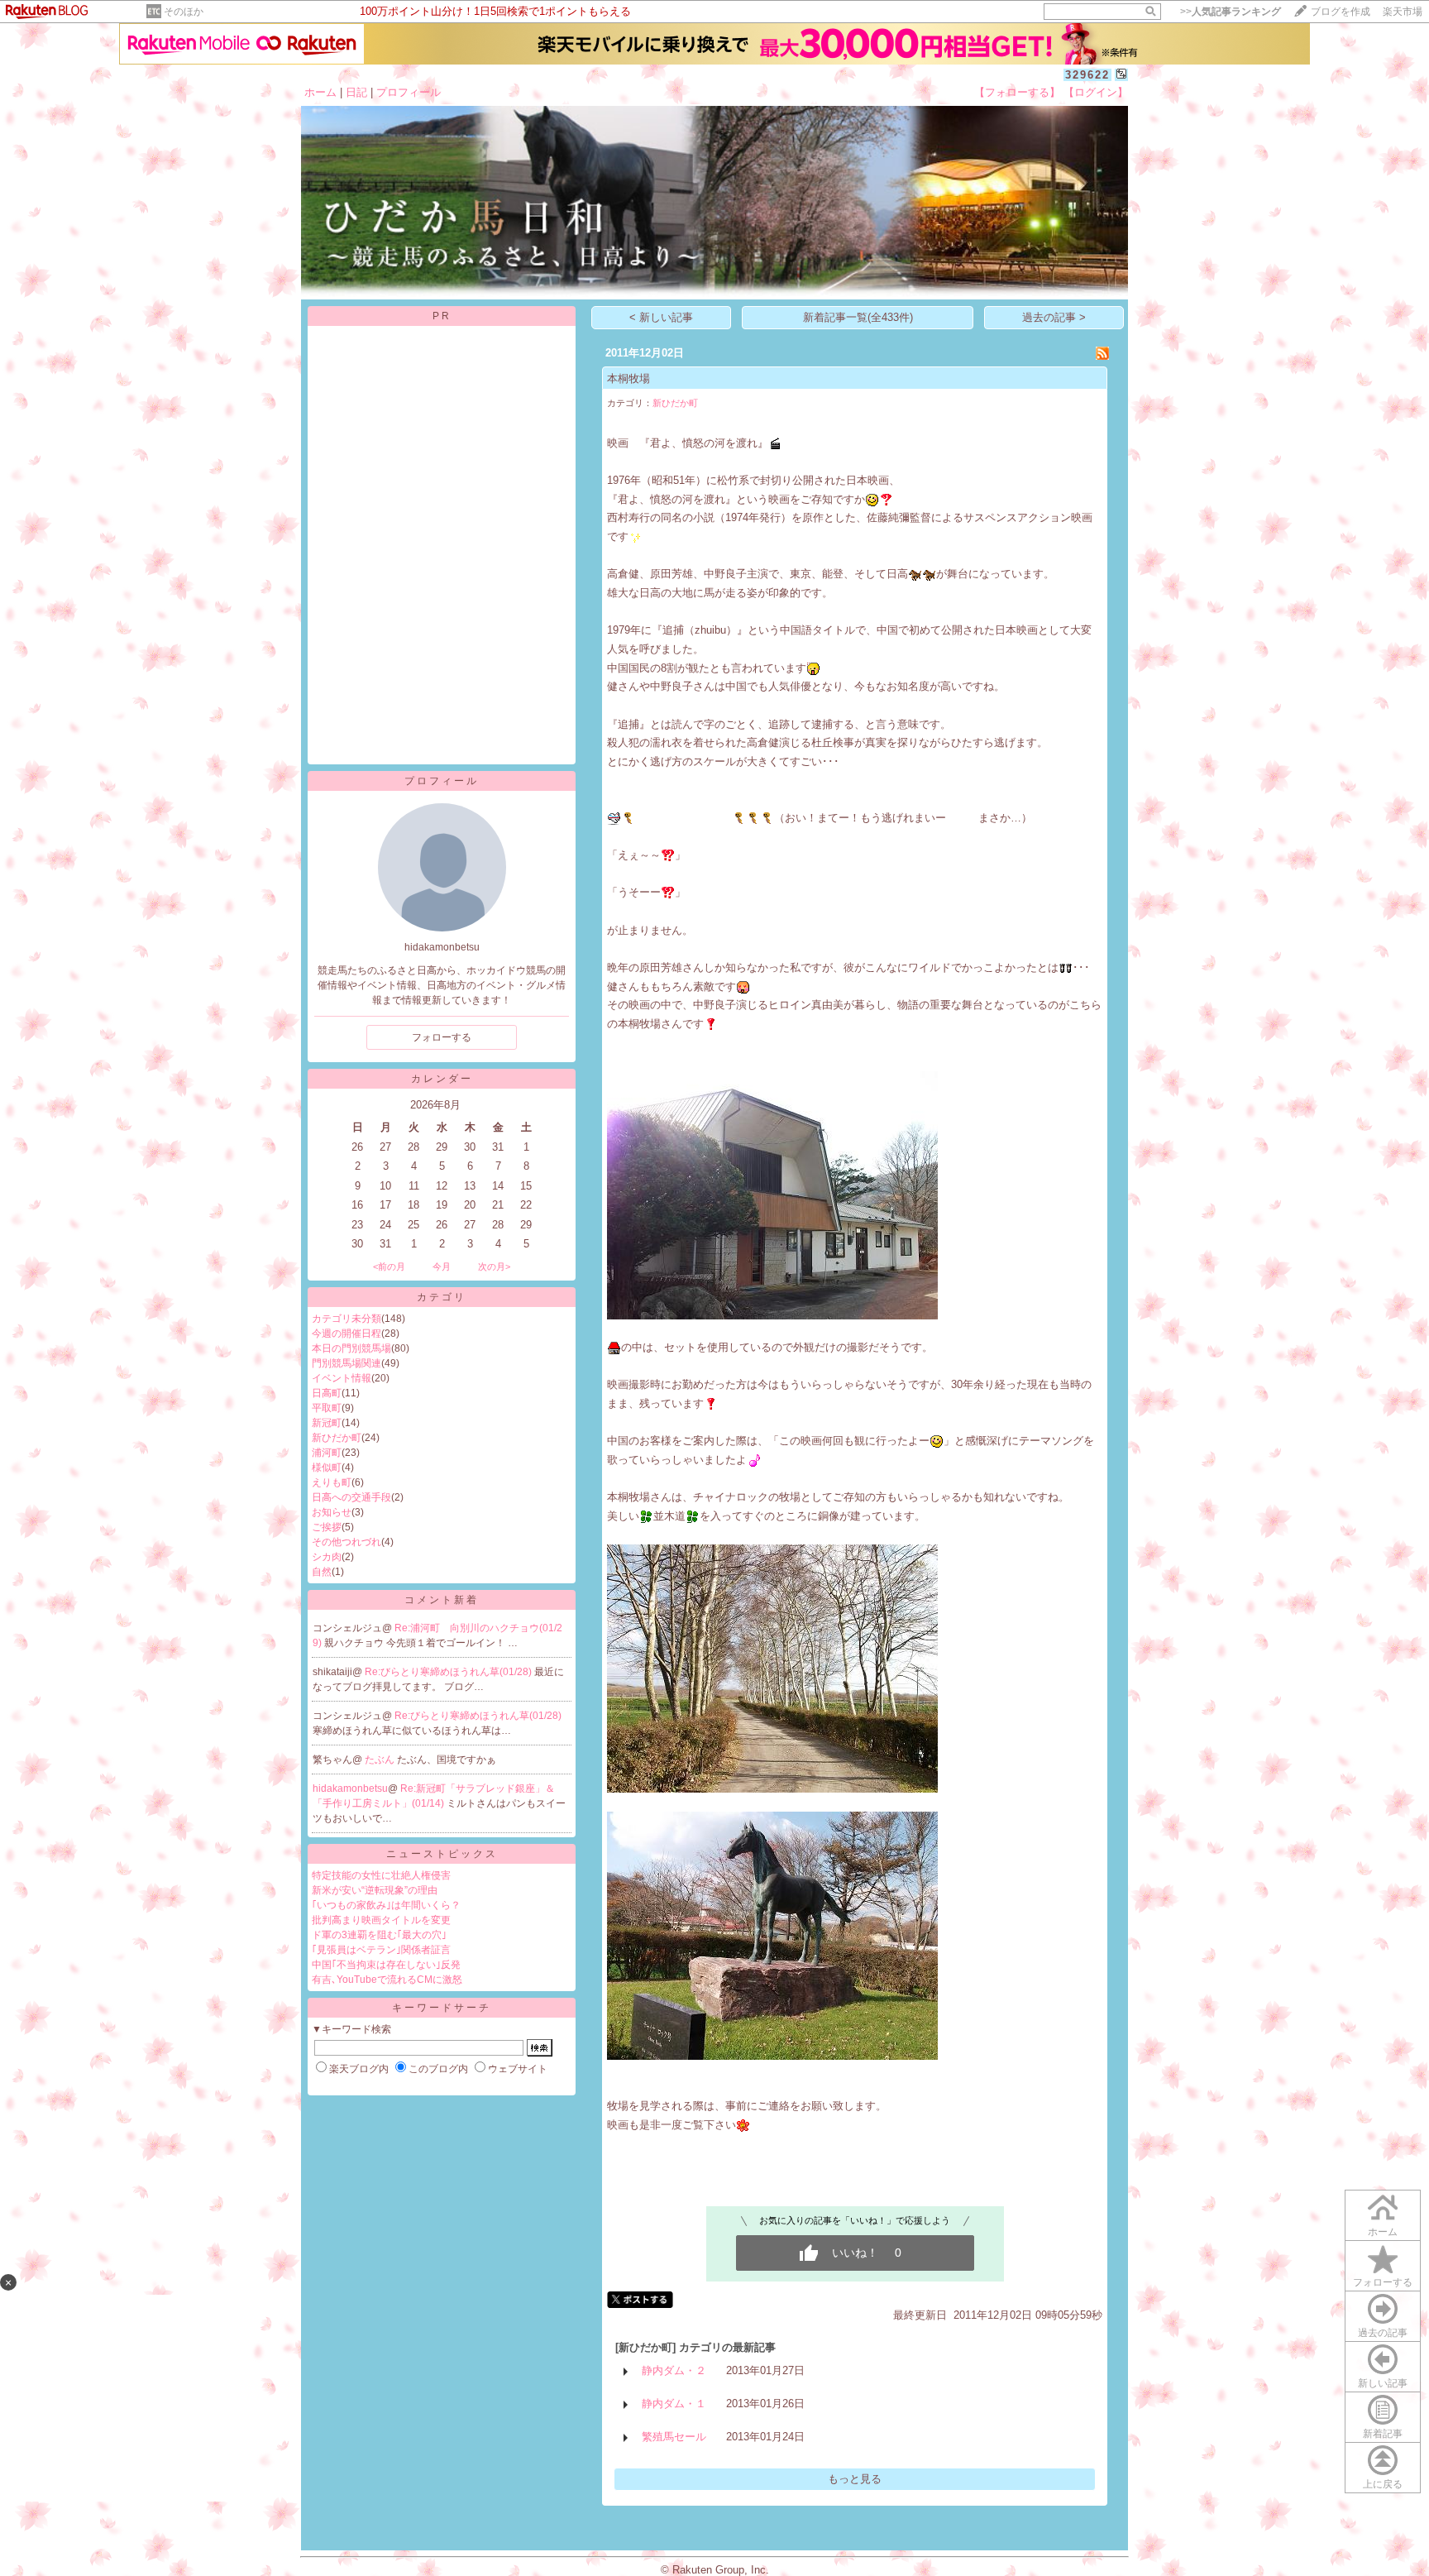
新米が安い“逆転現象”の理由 (375, 1890)
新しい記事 (1383, 2383)
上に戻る (1383, 2484)
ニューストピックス (442, 1854)
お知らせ (332, 1512)
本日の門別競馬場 (351, 1348)
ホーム (320, 92)
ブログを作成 (1341, 12)
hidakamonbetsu (350, 1788)
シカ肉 (327, 1557)
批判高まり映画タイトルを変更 (381, 1920)
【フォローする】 (1017, 92)
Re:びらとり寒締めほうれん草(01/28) (449, 1672)
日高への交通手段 (351, 1497)
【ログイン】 (1096, 92)
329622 (1087, 75)
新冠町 (327, 1423)
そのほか (184, 12)
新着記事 (1383, 2434)
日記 (356, 92)
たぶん (381, 1760)
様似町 (327, 1468)
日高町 (327, 1393)
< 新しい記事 (661, 317)
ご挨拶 (327, 1527)
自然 (322, 1572)
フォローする (1383, 2282)
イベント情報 (342, 1378)
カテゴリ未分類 (346, 1319)
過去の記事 (1383, 2333)
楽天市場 (1403, 12)
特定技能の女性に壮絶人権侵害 (381, 1875)
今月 (442, 1266)
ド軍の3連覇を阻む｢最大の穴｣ (379, 1935)
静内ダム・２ (674, 2370)
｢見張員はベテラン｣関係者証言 (381, 1950)
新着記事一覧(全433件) (858, 317)
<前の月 (389, 1266)
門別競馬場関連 (346, 1363)
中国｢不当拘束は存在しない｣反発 (386, 1965)
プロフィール (409, 92)
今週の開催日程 (346, 1333)
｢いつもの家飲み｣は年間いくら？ (386, 1905)
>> (1231, 12)
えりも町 (332, 1482)
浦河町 (327, 1453)
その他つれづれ (346, 1542)
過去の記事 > (1054, 317)
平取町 (327, 1408)
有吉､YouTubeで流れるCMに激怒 (387, 1980)
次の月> (494, 1266)
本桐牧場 (628, 378)
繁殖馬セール (674, 2437)
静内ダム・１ (674, 2404)
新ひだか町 (337, 1438)
